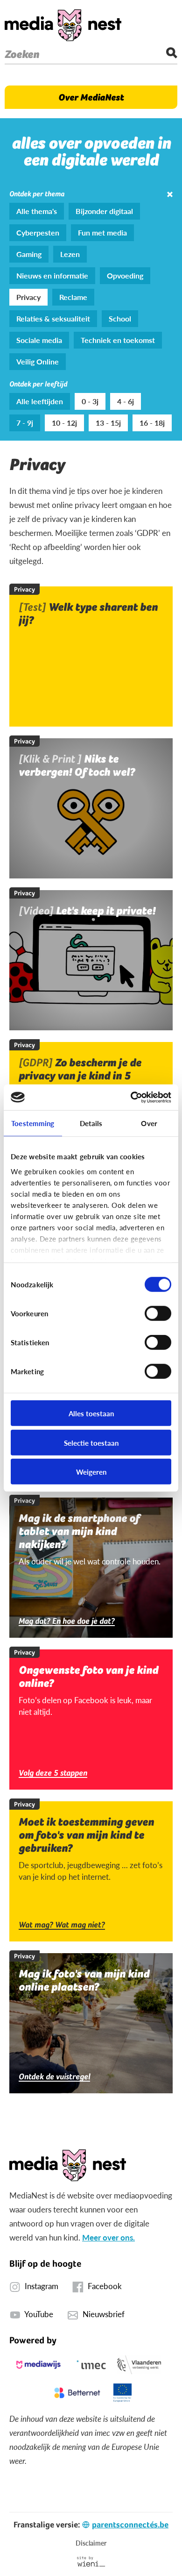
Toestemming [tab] (33, 1123)
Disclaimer (91, 2543)
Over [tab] (149, 1123)
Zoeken (22, 54)
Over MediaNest (91, 97)
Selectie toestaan (91, 1442)
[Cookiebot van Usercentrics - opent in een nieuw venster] (131, 1097)
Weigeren (91, 1472)
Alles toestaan (91, 1413)
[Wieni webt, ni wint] (91, 2562)
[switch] (158, 1313)
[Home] (63, 25)
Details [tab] (91, 1123)
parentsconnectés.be (130, 2524)
